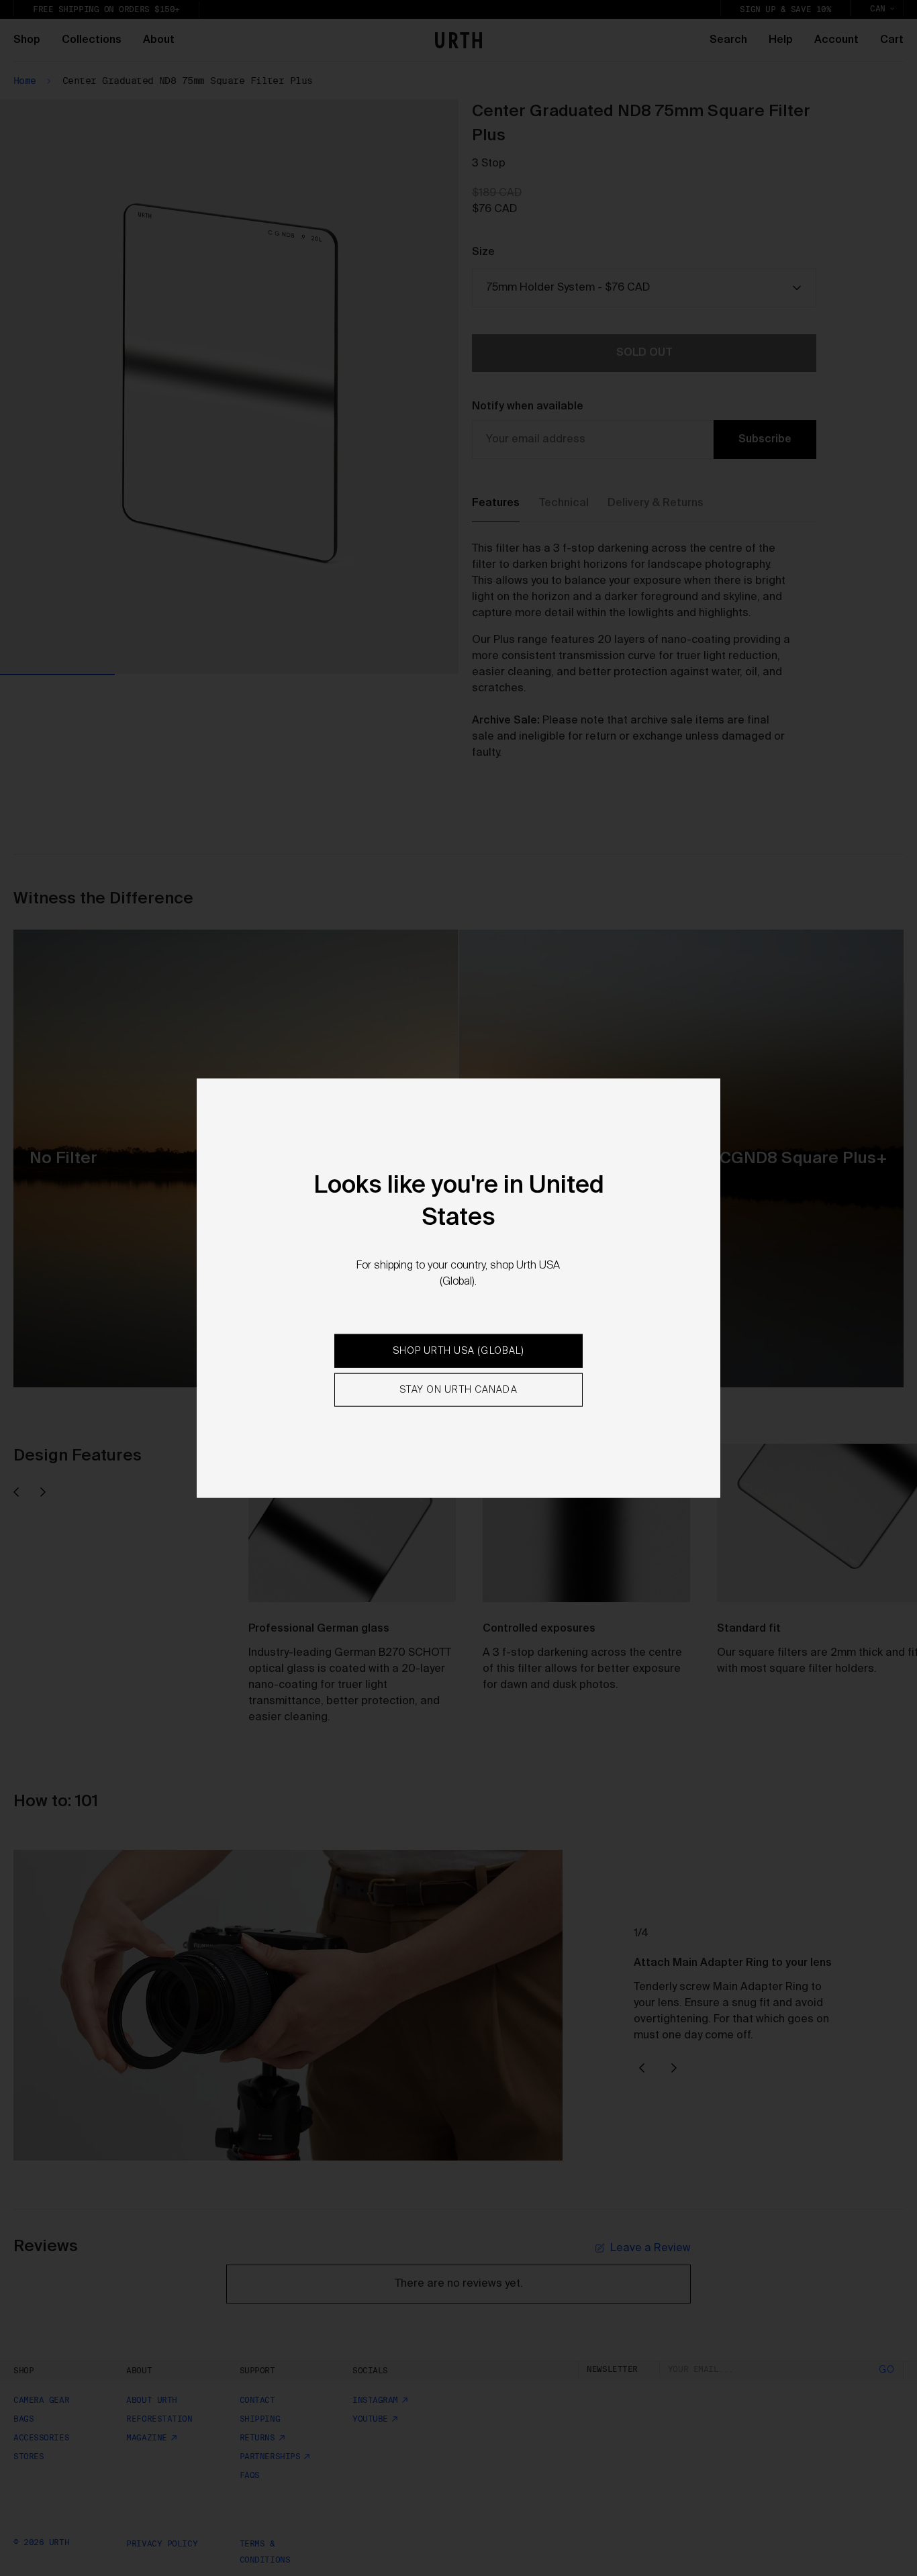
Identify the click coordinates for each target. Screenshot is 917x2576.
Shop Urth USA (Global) (459, 1351)
